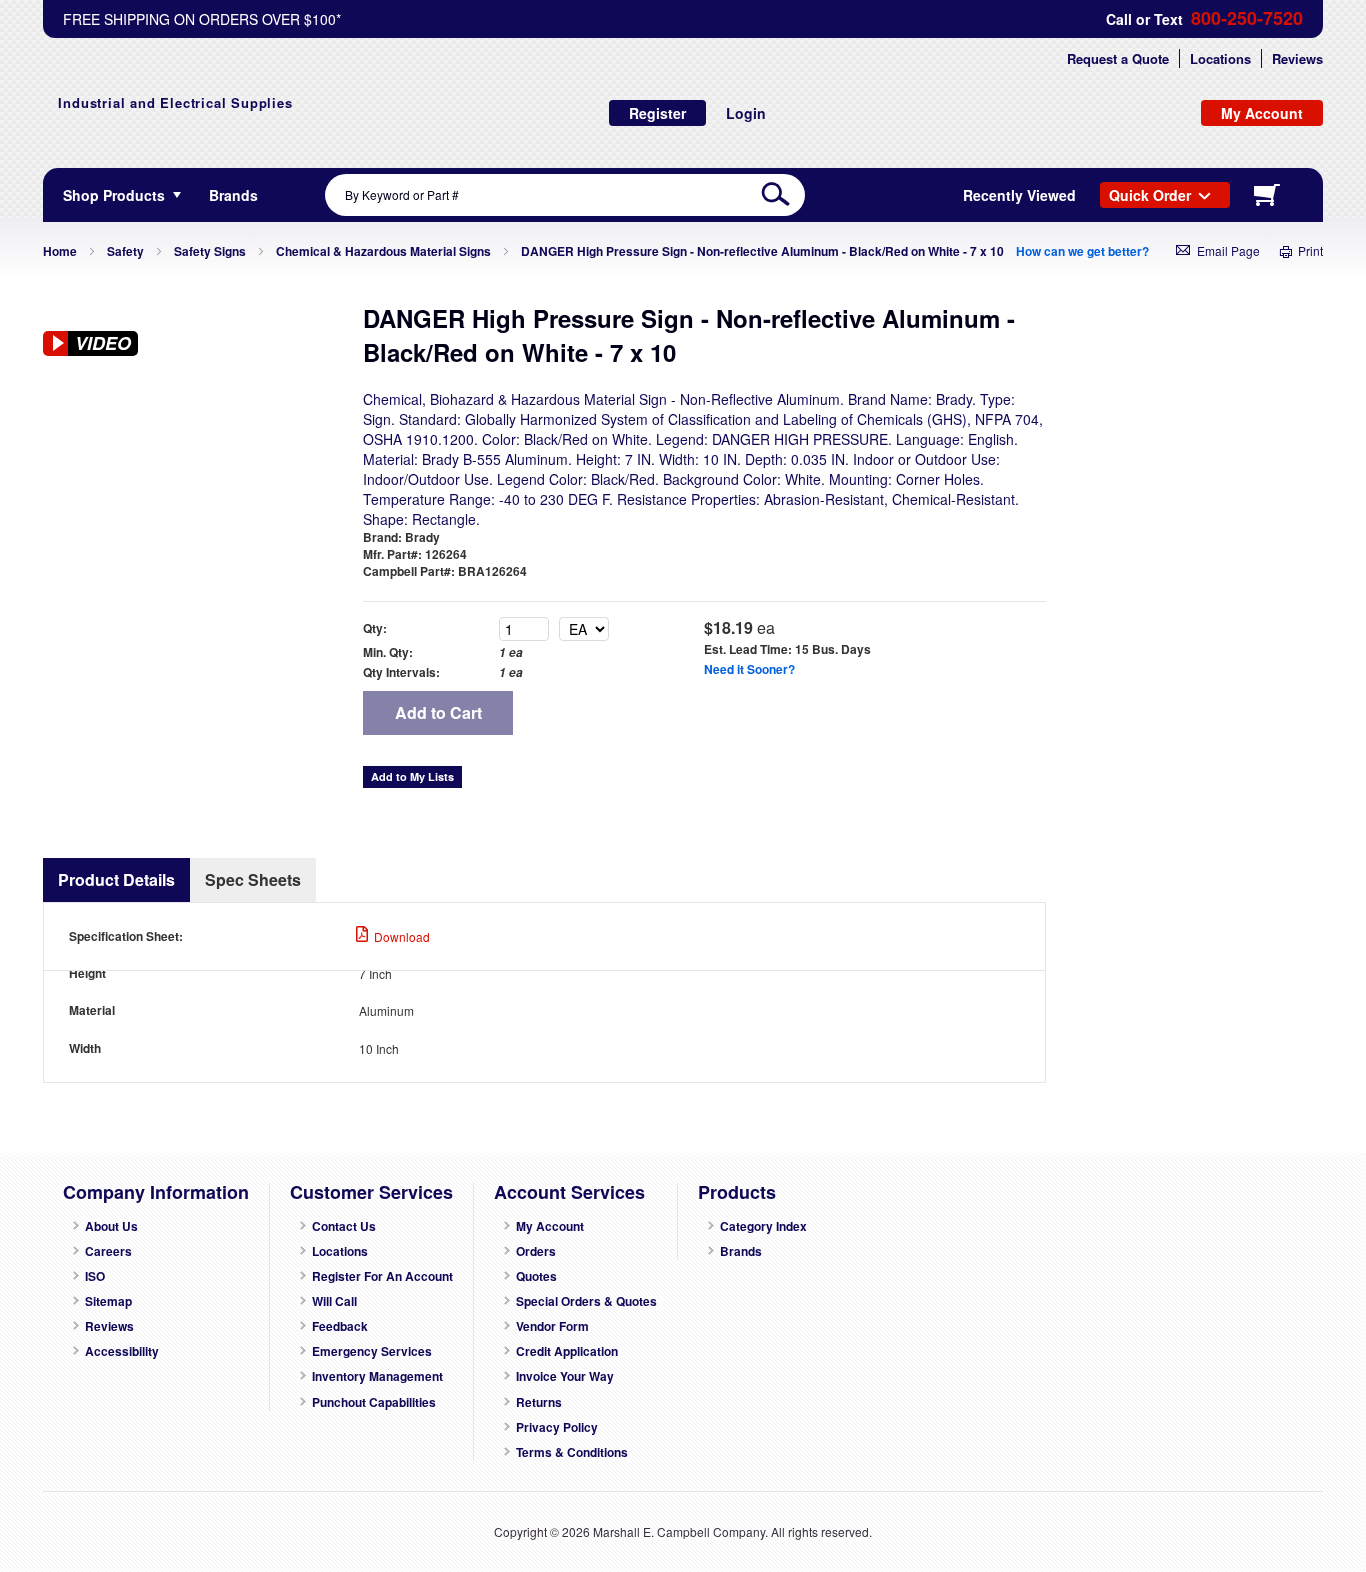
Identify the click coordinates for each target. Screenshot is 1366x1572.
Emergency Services (372, 1351)
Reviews (1297, 58)
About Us (111, 1226)
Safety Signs (210, 251)
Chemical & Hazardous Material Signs (383, 251)
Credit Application (567, 1351)
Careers (108, 1251)
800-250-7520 (1247, 18)
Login (746, 113)
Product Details (116, 879)
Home (60, 251)
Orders (536, 1251)
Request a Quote (1118, 58)
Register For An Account (382, 1276)
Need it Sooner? (749, 669)
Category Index (763, 1226)
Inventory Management (377, 1376)
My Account (550, 1226)
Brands (741, 1251)
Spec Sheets (253, 879)
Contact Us (344, 1226)
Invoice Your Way (565, 1376)
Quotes (536, 1276)
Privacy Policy (557, 1427)
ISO (95, 1276)
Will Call (334, 1301)
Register (657, 113)
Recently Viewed (1019, 195)
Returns (539, 1402)
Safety (125, 251)
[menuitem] (233, 195)
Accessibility (122, 1351)
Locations (1220, 58)
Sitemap (108, 1301)
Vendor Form (552, 1326)
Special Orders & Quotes (586, 1301)
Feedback (340, 1326)
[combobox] (565, 195)
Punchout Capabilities (374, 1402)
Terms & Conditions (572, 1452)
